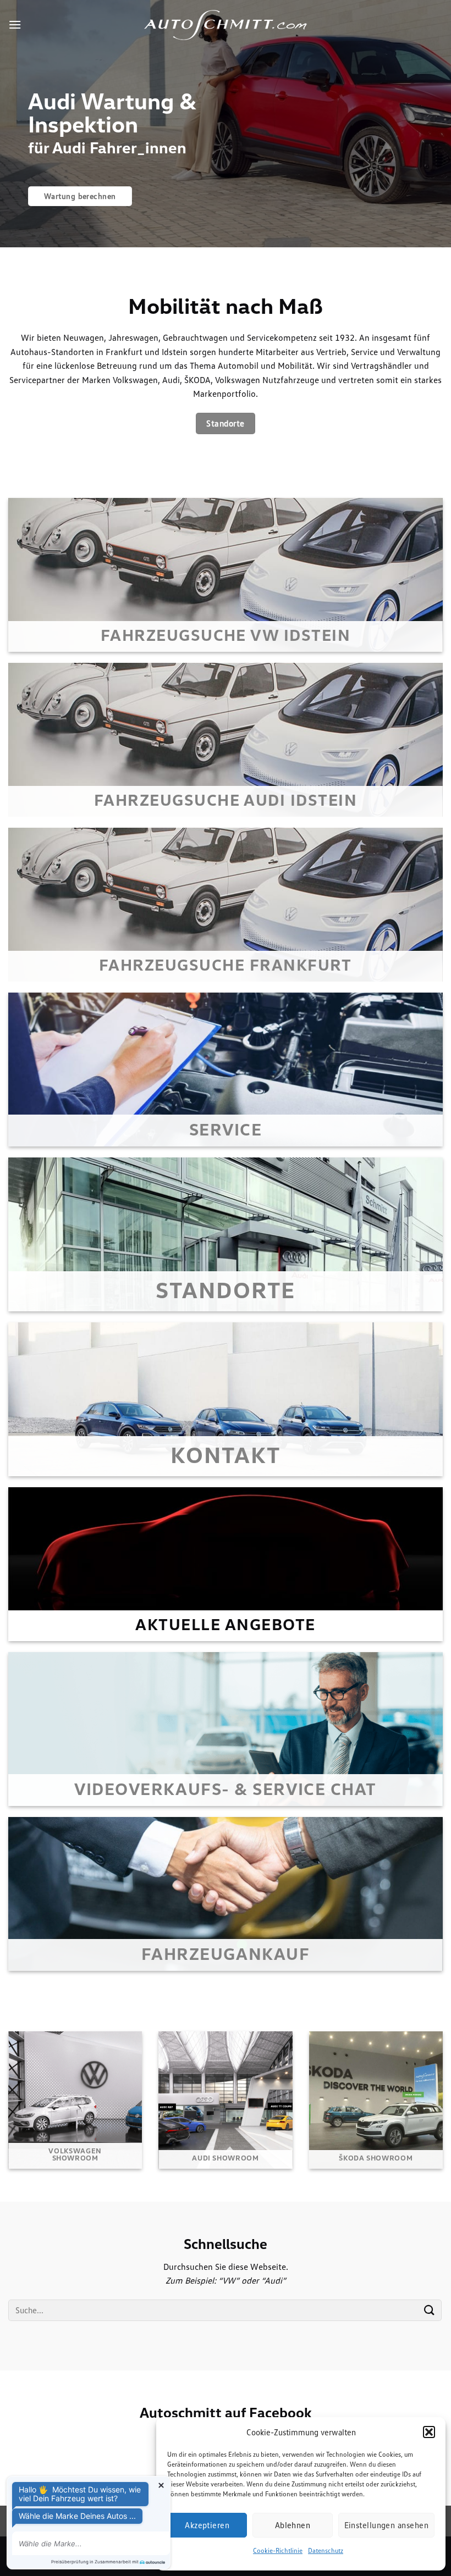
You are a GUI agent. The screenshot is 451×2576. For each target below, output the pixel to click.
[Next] (428, 124)
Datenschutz (326, 2550)
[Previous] (23, 124)
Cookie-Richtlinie (278, 2550)
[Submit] (430, 2310)
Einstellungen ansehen (386, 2525)
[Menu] (15, 24)
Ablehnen (293, 2525)
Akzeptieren (207, 2525)
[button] (429, 2432)
